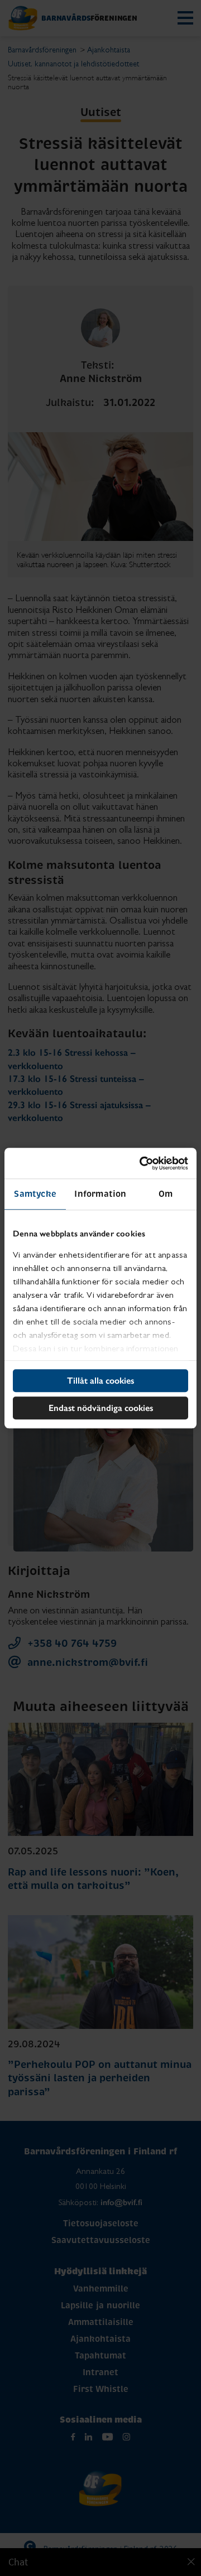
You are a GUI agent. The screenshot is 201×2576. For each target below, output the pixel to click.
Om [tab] (166, 1194)
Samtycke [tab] (35, 1194)
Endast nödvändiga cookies (101, 1408)
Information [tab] (100, 1194)
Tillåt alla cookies (100, 1381)
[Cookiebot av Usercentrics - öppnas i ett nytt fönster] (142, 1163)
